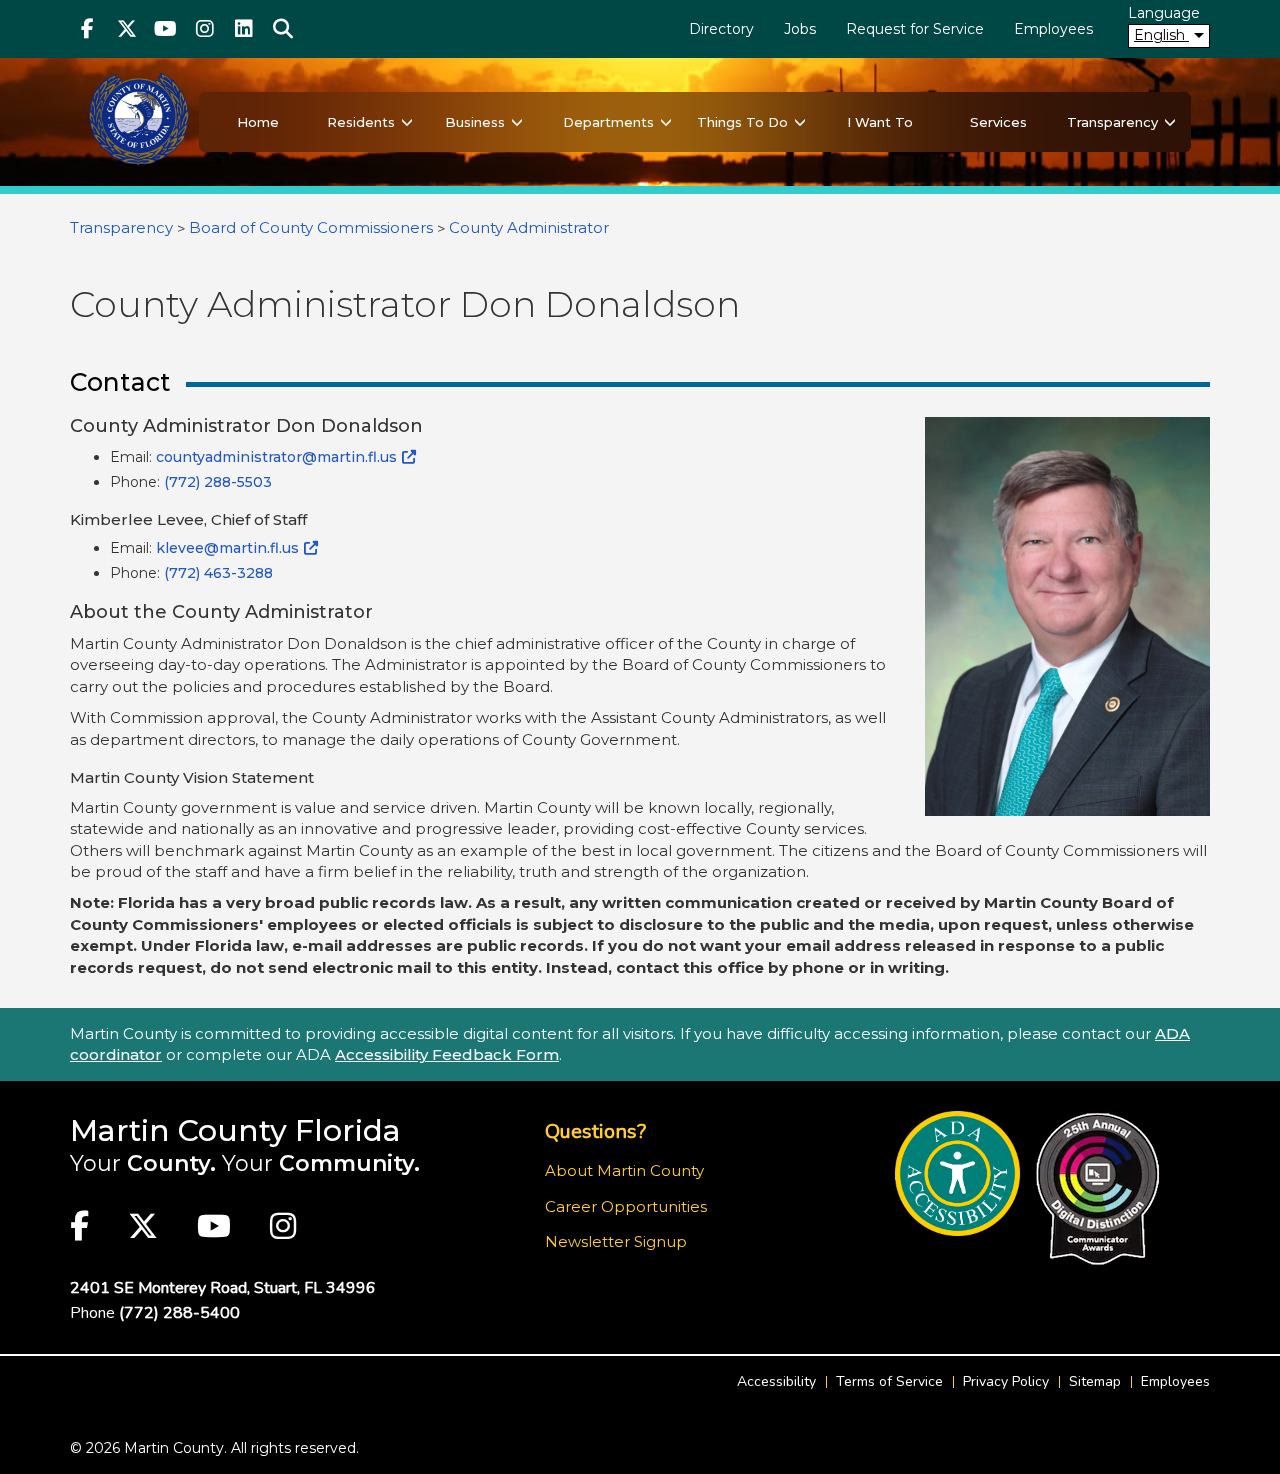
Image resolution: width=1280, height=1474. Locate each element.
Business (475, 122)
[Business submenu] (517, 122)
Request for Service (915, 29)
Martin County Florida (235, 1130)
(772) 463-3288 (218, 573)
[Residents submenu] (407, 122)
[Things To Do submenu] (800, 122)
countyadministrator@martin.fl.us (276, 457)
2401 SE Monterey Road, (223, 1288)
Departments (608, 122)
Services (998, 122)
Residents (361, 122)
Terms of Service (889, 1381)
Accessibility (776, 1381)
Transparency (1112, 122)
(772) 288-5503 (218, 482)
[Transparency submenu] (1170, 122)
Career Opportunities (626, 1206)
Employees (1053, 29)
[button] (282, 29)
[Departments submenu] (666, 122)
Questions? (595, 1131)
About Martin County (624, 1170)
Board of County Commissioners (311, 227)
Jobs (800, 29)
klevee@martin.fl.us (227, 548)
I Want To (880, 122)
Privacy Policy (1006, 1381)
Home (258, 122)
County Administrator (529, 227)
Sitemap (1095, 1381)
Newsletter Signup (616, 1241)
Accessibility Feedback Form (447, 1054)
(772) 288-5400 (179, 1313)
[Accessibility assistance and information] (957, 1173)
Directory (721, 29)
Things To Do (742, 122)
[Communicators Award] (1097, 1189)
